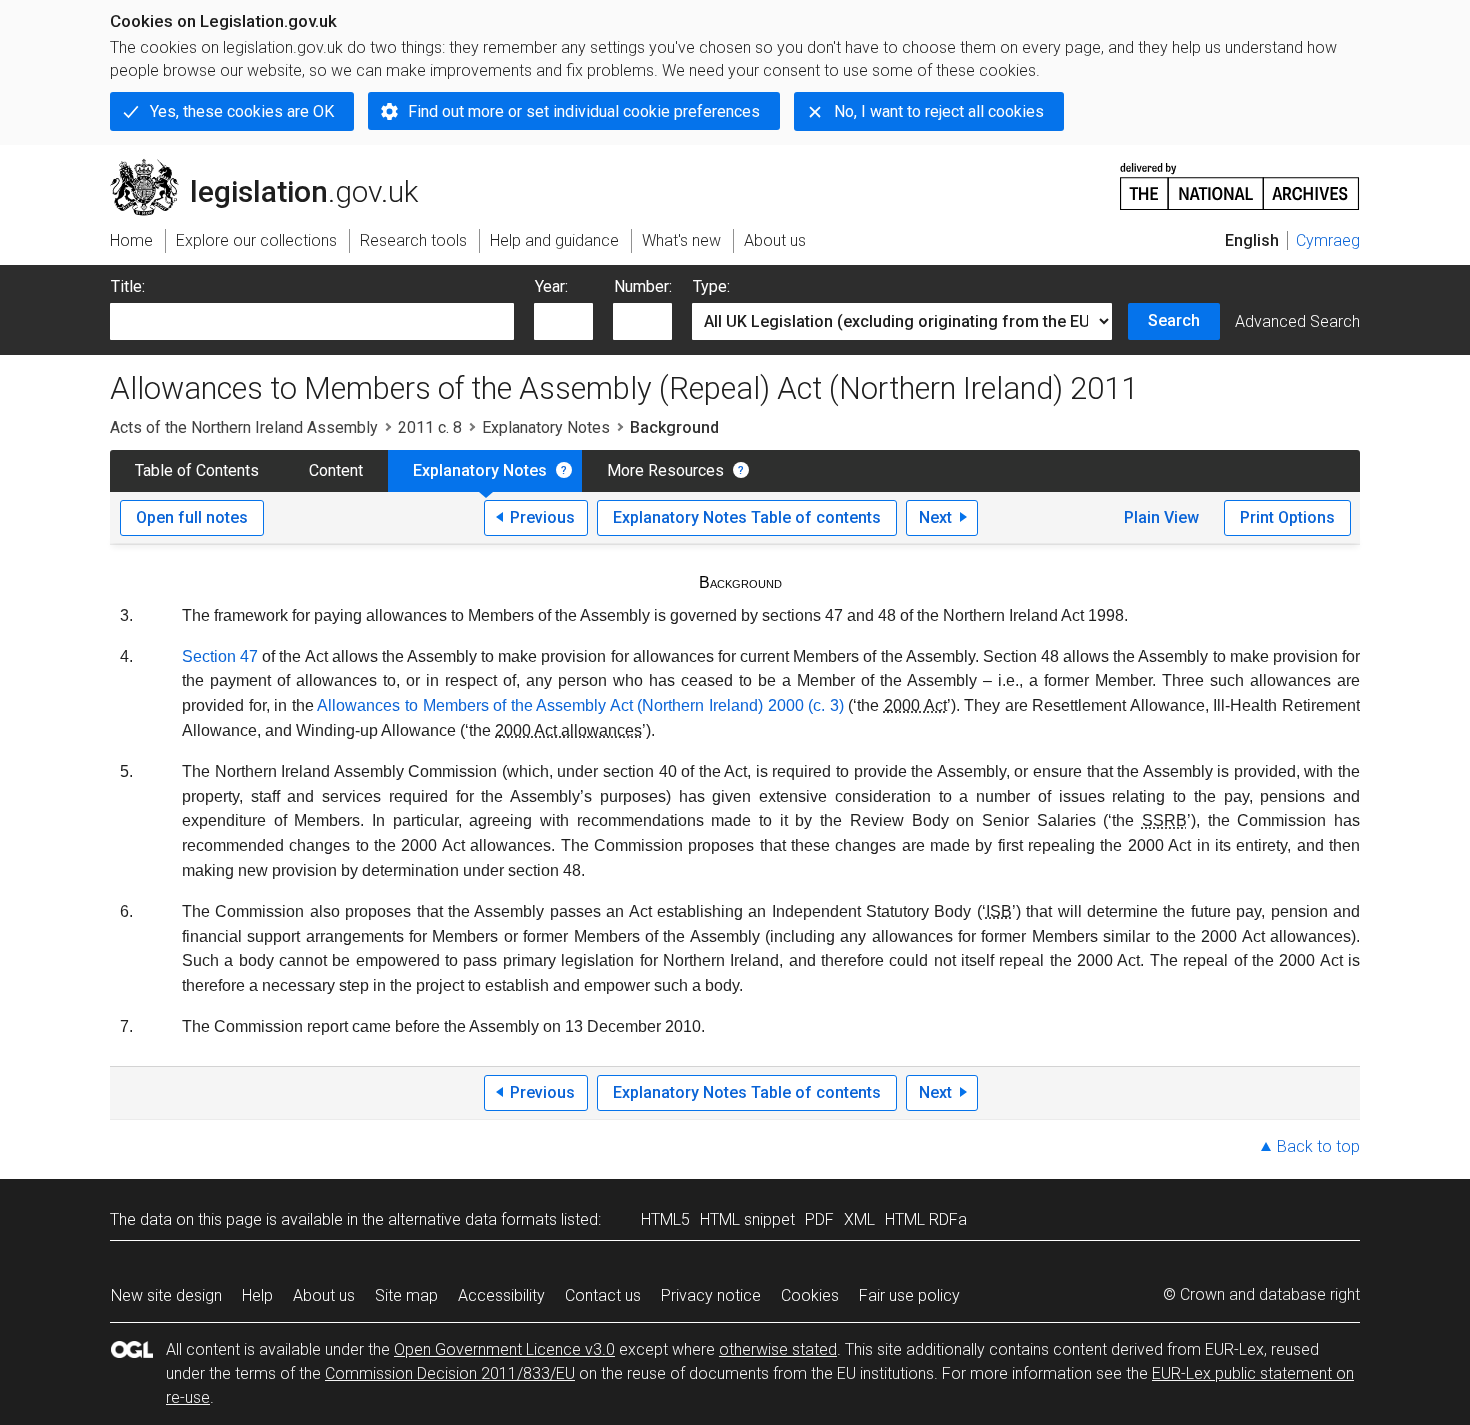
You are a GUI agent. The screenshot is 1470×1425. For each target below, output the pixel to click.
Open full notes (192, 517)
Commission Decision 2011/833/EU (450, 1373)
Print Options (1287, 517)
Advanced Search (1297, 321)
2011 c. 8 (430, 427)
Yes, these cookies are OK (242, 111)
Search (1174, 320)
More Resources (665, 470)
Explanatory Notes (546, 427)
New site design (166, 1295)
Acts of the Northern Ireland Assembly (244, 427)
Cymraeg (1328, 240)
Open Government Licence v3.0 (504, 1349)
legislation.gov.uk (275, 167)
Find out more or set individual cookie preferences (584, 111)
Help (257, 1295)
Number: (643, 286)
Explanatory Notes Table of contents (747, 517)
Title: (128, 286)
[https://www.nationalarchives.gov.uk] (1240, 178)
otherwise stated (778, 1349)
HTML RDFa (926, 1219)
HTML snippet (747, 1219)
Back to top (1318, 1146)
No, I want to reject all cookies (939, 111)
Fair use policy (909, 1295)
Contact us (603, 1295)
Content (336, 470)
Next (935, 517)
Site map (406, 1295)
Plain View (1161, 517)
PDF (819, 1219)
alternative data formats (472, 1219)
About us (324, 1295)
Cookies (810, 1295)
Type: (711, 286)
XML (859, 1219)
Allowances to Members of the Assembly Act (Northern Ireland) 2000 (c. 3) (580, 705)
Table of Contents (197, 470)
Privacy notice (711, 1295)
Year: (551, 286)
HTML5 (665, 1219)
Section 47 (220, 656)
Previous (542, 517)
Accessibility (501, 1295)
